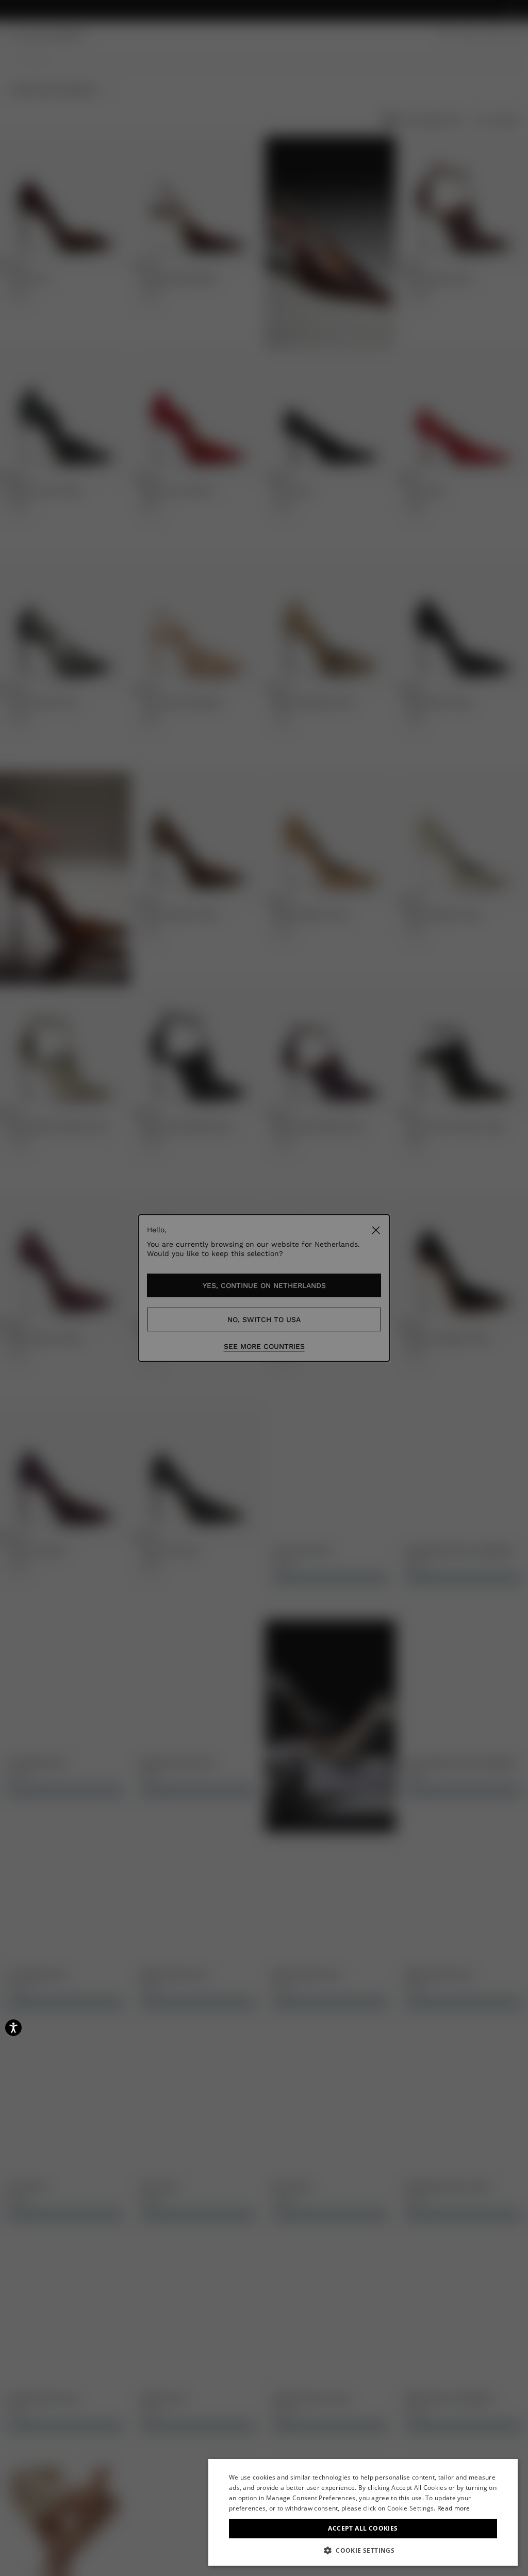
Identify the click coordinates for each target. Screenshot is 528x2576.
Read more (454, 2508)
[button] (363, 2550)
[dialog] (363, 2512)
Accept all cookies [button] (363, 2528)
